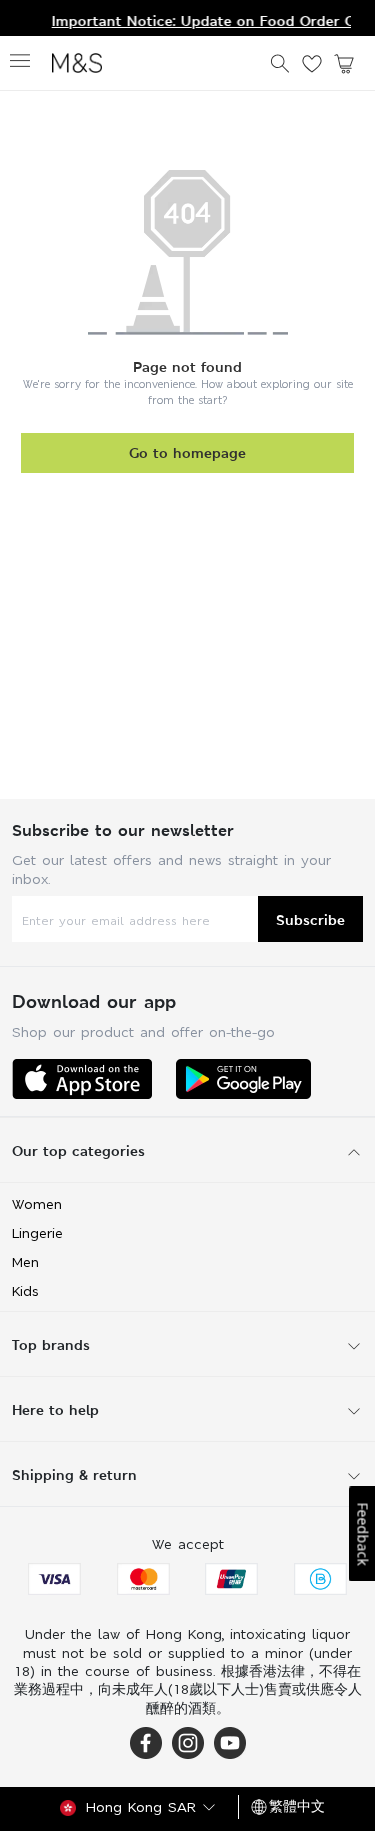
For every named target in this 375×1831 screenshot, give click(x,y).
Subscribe (310, 919)
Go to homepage (187, 452)
